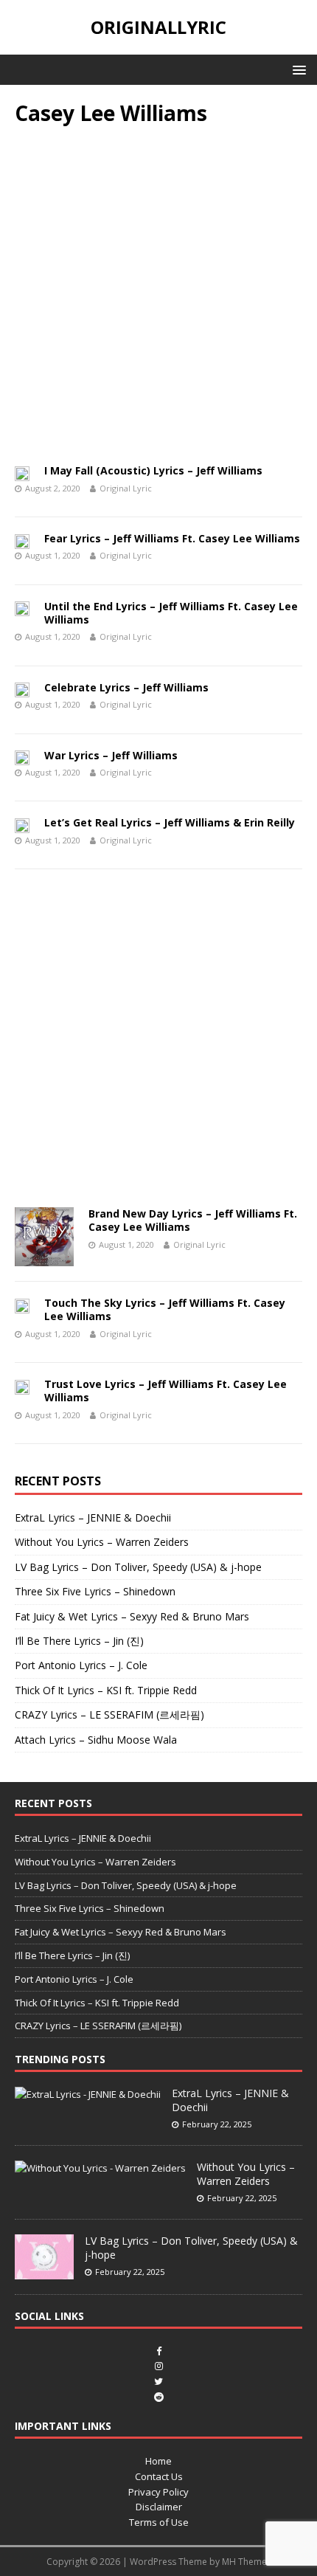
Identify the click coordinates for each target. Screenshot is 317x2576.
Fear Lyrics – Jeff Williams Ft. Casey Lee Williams (172, 538)
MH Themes (247, 2562)
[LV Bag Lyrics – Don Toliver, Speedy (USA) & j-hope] (44, 2271)
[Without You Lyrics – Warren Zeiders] (100, 2168)
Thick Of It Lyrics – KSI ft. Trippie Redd (106, 1690)
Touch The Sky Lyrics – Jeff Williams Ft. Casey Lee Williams (165, 1309)
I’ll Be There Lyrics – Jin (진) (79, 1641)
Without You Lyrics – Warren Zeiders (102, 1542)
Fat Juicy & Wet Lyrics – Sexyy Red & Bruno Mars (132, 1616)
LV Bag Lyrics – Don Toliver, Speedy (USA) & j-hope (138, 1567)
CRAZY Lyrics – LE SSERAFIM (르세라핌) (109, 1715)
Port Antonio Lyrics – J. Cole (81, 1665)
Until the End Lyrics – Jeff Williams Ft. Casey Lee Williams (171, 613)
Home (158, 2461)
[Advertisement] (158, 300)
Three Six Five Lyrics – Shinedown (95, 1591)
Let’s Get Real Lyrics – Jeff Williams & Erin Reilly (170, 822)
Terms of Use (159, 2522)
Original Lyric (126, 488)
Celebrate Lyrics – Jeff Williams (126, 687)
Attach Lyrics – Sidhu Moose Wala (96, 1740)
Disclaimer (159, 2507)
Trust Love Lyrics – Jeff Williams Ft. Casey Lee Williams (166, 1391)
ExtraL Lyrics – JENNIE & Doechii (93, 1517)
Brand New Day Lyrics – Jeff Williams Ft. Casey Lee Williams (193, 1220)
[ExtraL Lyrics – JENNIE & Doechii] (88, 2094)
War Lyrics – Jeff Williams (111, 755)
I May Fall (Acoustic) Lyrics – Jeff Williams (153, 470)
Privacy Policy (158, 2492)
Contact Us (159, 2476)
